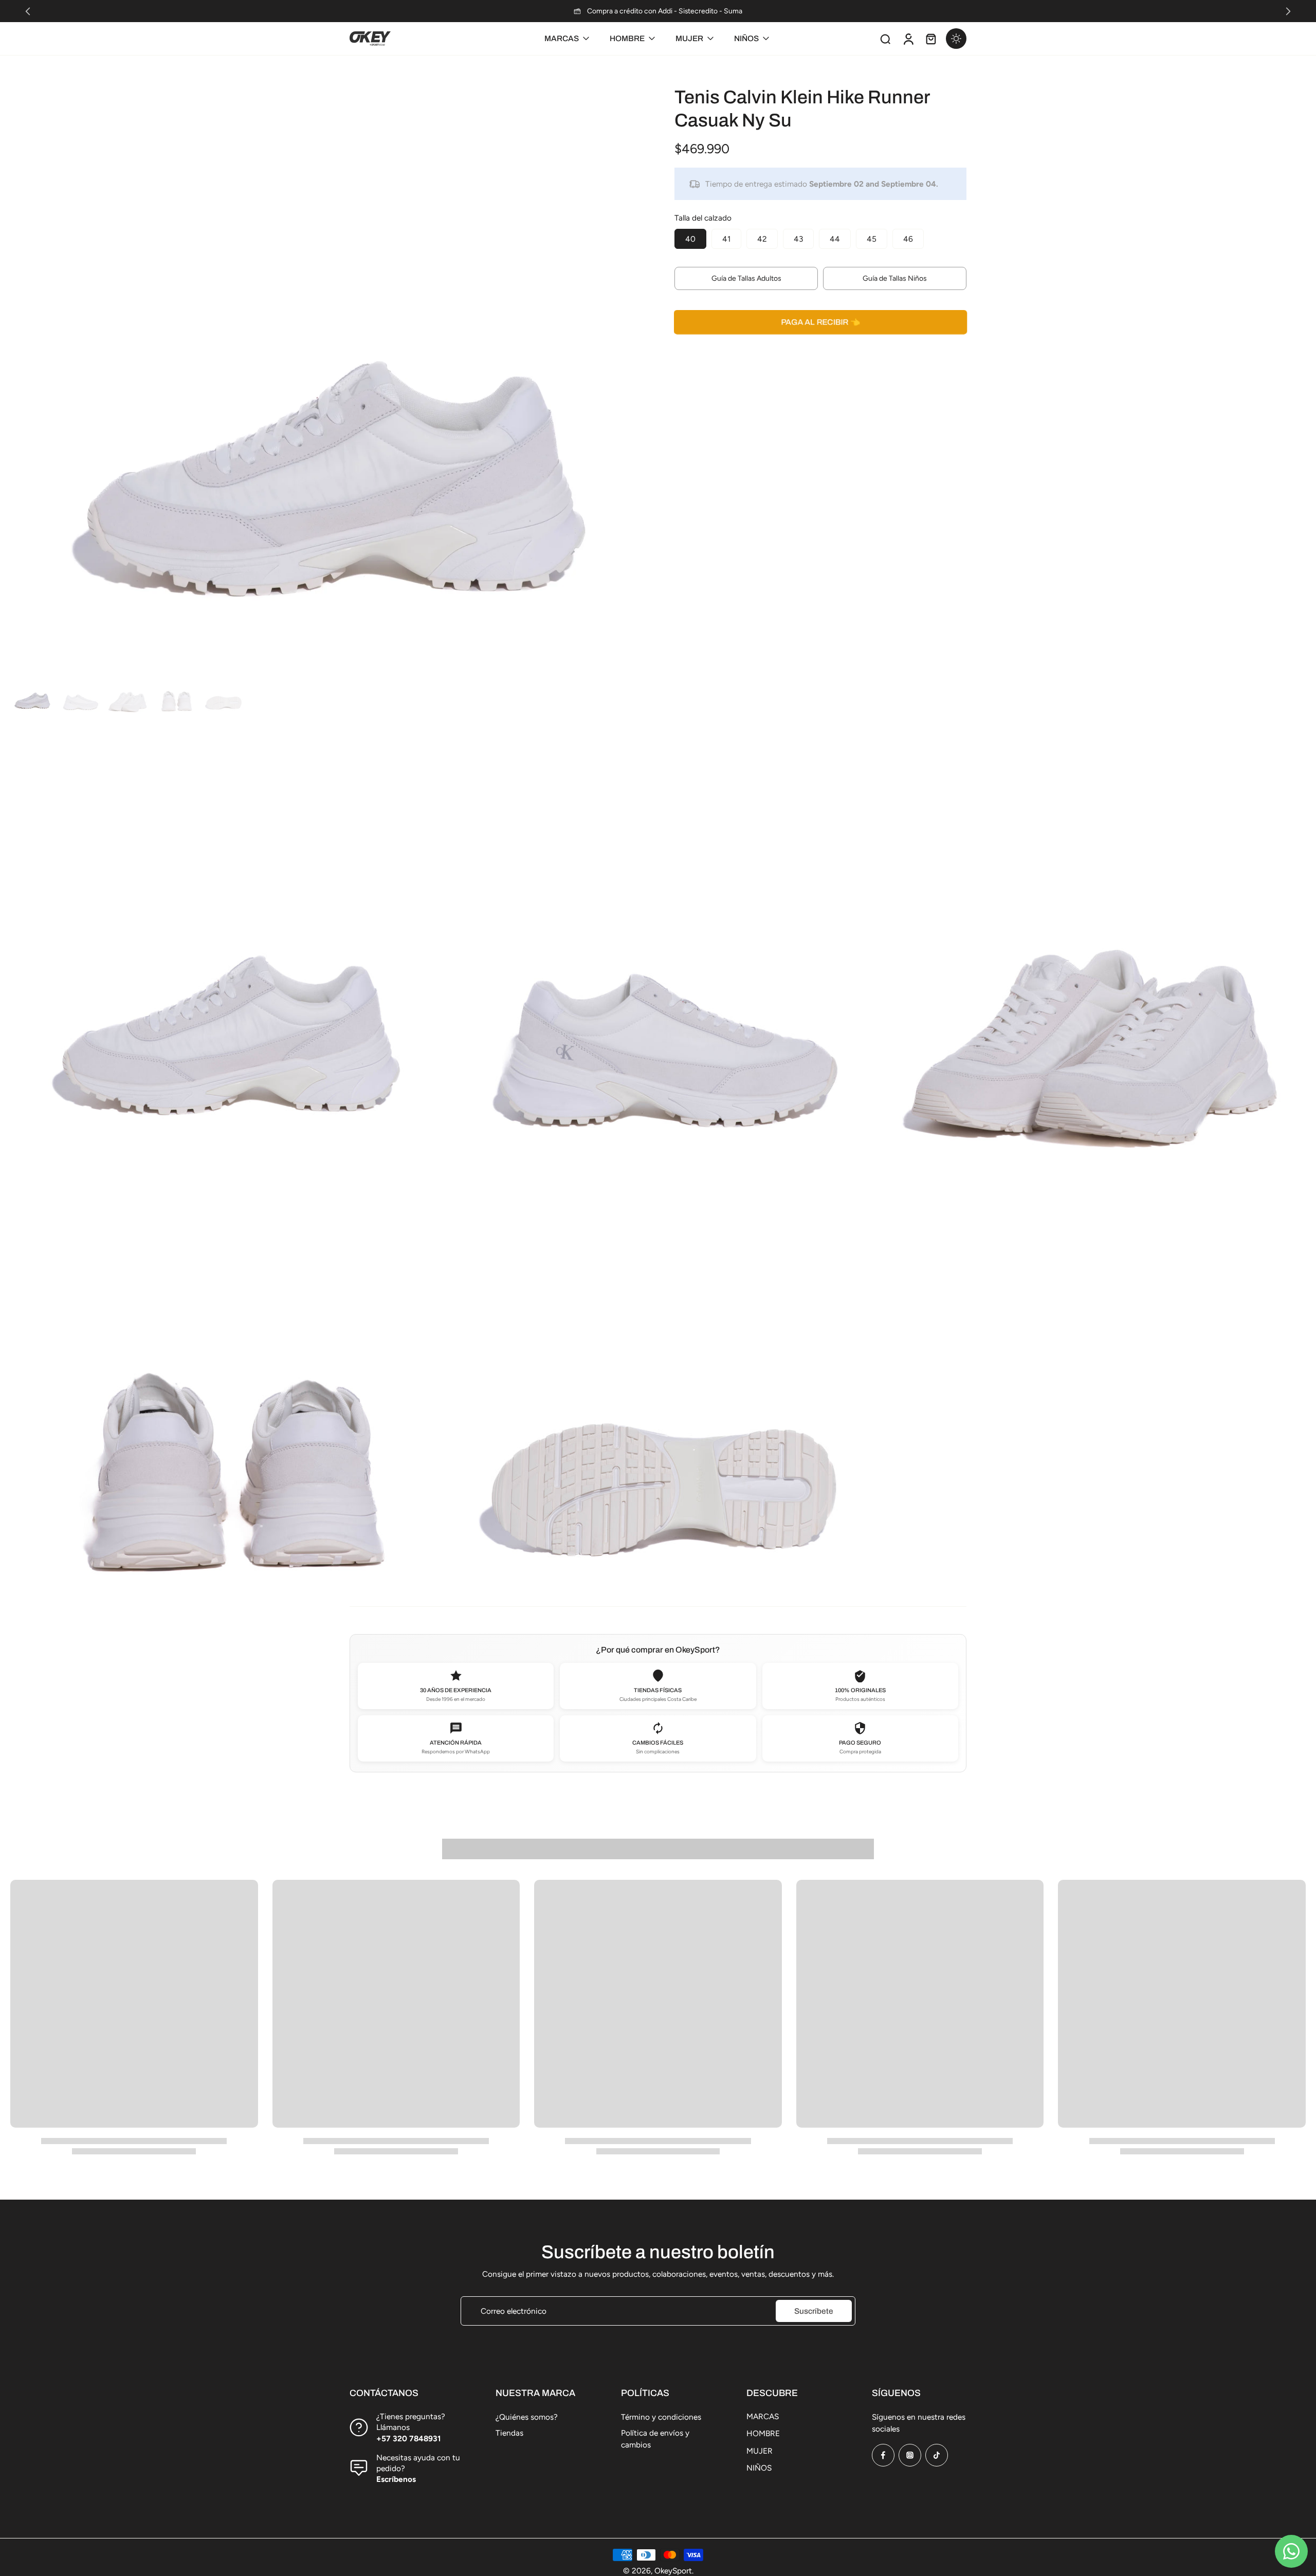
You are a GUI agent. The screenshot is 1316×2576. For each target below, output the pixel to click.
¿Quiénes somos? (527, 2417)
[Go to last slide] (28, 11)
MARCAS (763, 2416)
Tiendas (509, 2433)
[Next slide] (1288, 11)
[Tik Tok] (937, 2455)
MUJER (760, 2451)
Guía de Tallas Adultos (746, 278)
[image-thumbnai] (32, 692)
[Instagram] (910, 2455)
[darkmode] (956, 39)
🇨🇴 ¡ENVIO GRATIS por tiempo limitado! (658, 11)
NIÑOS (759, 2468)
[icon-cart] (930, 39)
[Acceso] (908, 39)
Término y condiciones (661, 2417)
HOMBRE (763, 2433)
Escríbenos (396, 2479)
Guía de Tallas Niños (895, 278)
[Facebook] (883, 2455)
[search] (885, 39)
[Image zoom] (326, 350)
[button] (820, 322)
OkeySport (673, 2571)
